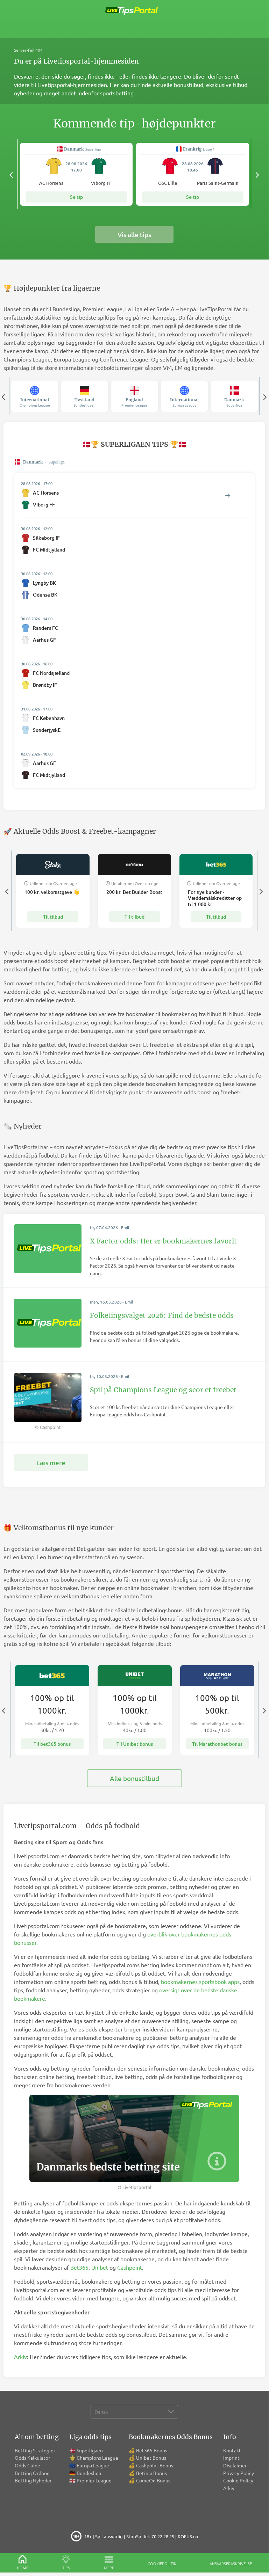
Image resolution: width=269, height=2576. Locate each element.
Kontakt (232, 2450)
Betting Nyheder (33, 2480)
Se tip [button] (76, 197)
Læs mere (51, 1462)
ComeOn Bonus (153, 2480)
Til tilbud (53, 917)
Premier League (94, 2480)
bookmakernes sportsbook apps (200, 1982)
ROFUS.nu (188, 2536)
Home (23, 2568)
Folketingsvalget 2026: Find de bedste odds (162, 1315)
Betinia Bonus (151, 2473)
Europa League (93, 2465)
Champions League (97, 2458)
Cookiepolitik (162, 2563)
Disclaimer (235, 2465)
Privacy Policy (239, 2473)
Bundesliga (89, 2473)
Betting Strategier (35, 2450)
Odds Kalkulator (32, 2458)
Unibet (100, 2267)
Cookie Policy (238, 2480)
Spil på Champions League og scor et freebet (163, 1390)
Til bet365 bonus (52, 1744)
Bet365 (79, 2267)
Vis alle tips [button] (134, 234)
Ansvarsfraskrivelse (231, 2563)
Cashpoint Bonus (155, 2465)
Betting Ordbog (32, 2473)
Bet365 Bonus (152, 2450)
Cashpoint (130, 2267)
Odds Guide (27, 2465)
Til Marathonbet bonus (217, 1744)
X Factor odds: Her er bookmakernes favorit (163, 1241)
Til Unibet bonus (135, 1744)
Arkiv (20, 2357)
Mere (109, 2568)
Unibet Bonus (151, 2458)
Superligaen (90, 2450)
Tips (66, 2568)
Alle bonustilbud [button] (134, 1778)
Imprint (231, 2458)
